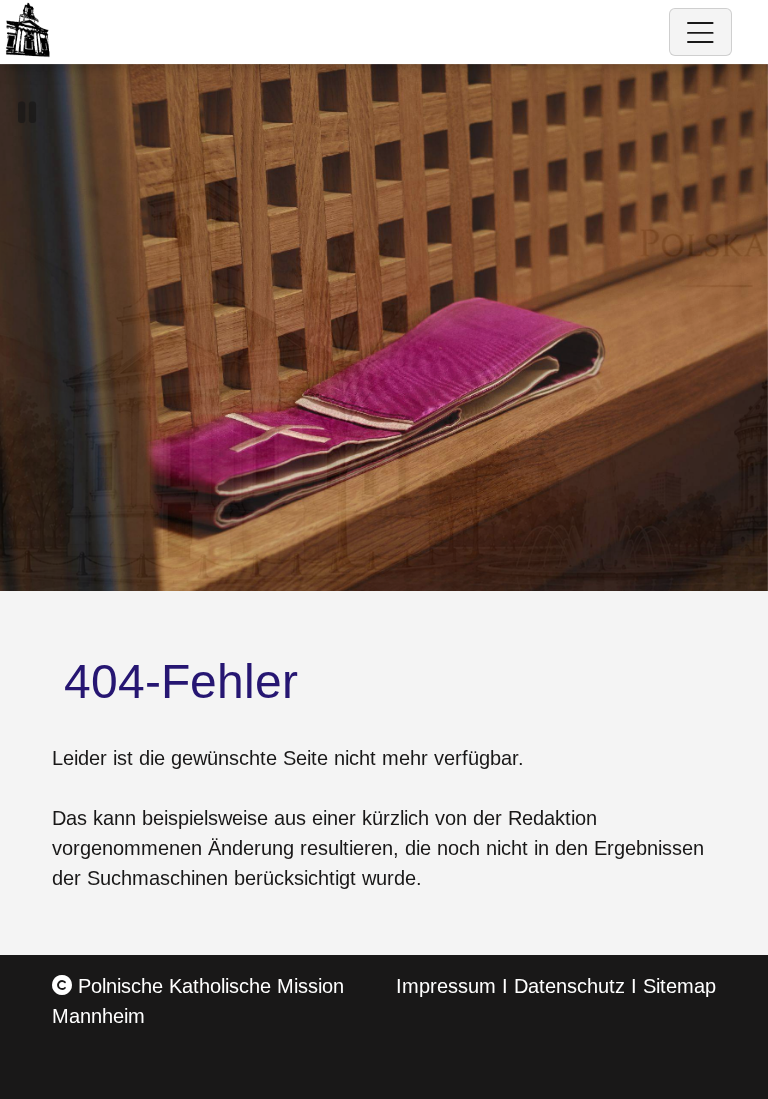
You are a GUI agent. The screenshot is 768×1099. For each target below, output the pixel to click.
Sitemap (679, 986)
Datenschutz (569, 986)
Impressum (446, 986)
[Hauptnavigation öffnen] (701, 32)
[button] (27, 112)
